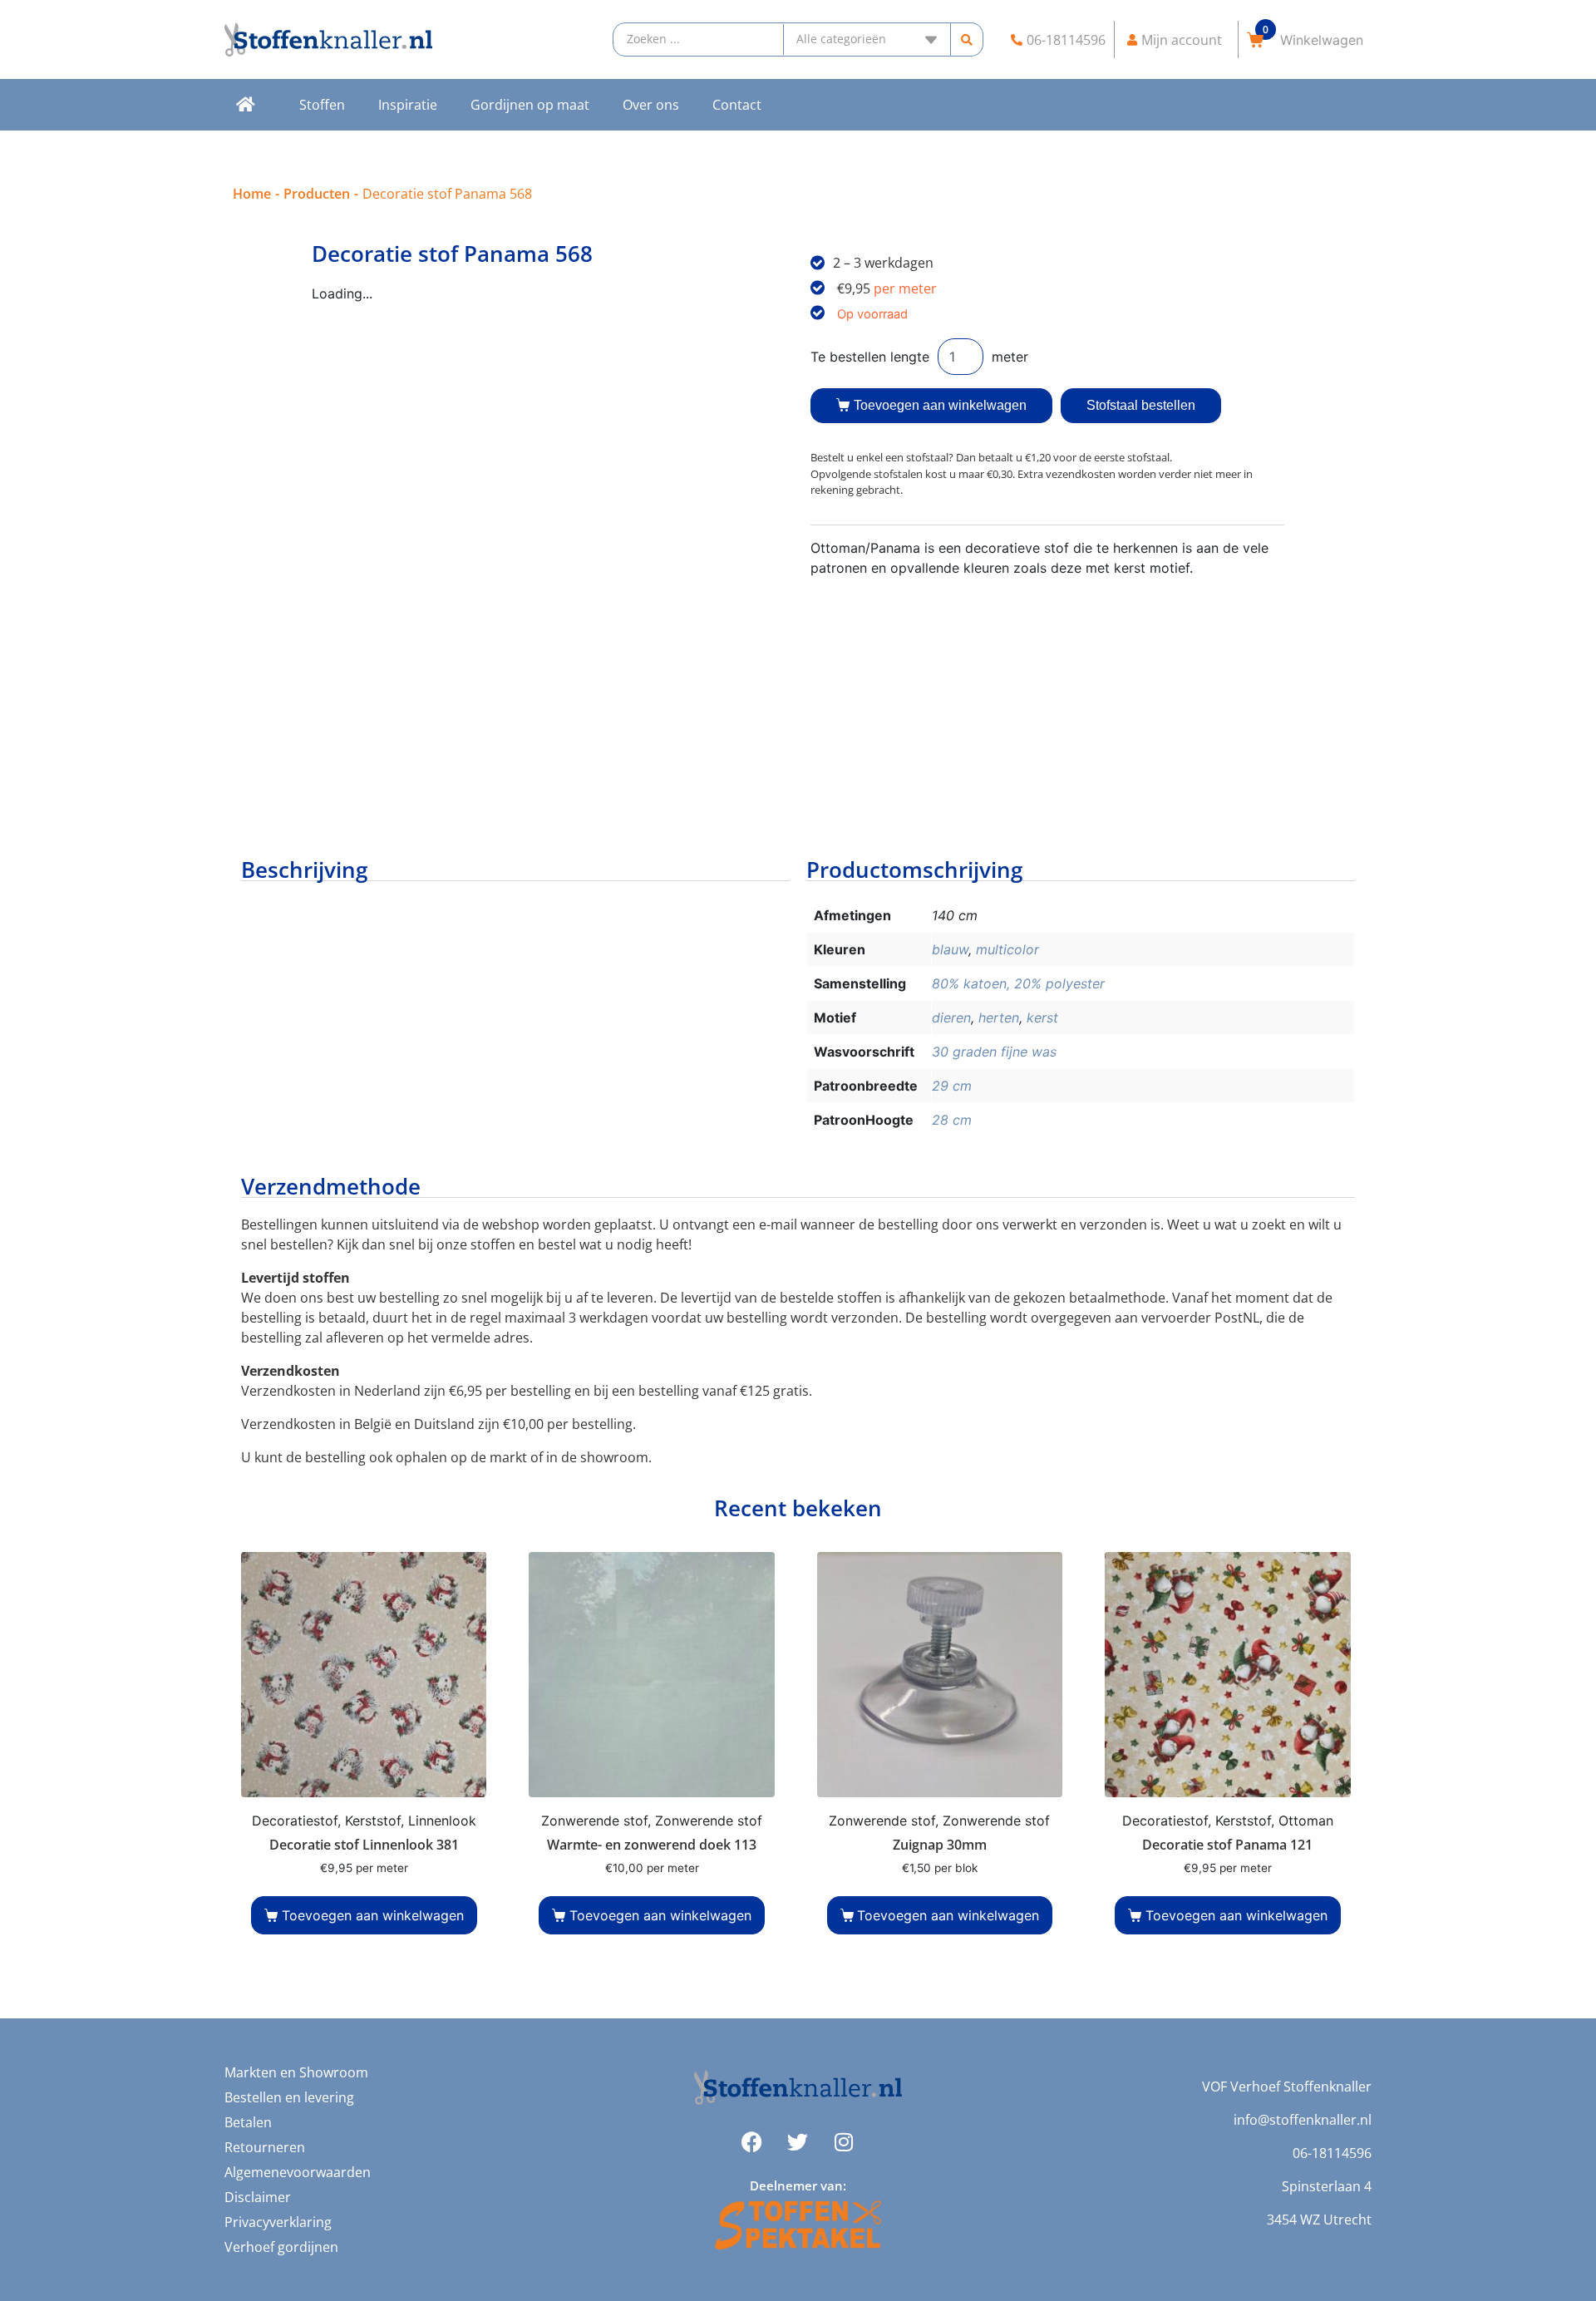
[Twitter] (798, 2142)
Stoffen (322, 105)
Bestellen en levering (289, 2097)
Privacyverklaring (278, 2222)
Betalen (248, 2122)
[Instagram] (844, 2142)
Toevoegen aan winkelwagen (940, 405)
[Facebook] (752, 2142)
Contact (737, 105)
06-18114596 (1332, 2153)
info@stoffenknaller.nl (1303, 2120)
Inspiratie (408, 105)
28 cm (952, 1120)
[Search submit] (967, 39)
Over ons (651, 105)
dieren (951, 1017)
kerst (1042, 1017)
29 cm (952, 1086)
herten (999, 1017)
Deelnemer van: (798, 2185)
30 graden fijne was (994, 1052)
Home (252, 194)
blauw (950, 949)
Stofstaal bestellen (1141, 405)
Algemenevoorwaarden (298, 2172)
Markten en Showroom (296, 2072)
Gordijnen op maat (530, 105)
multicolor (1007, 949)
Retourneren (265, 2147)
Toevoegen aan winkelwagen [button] (373, 1915)
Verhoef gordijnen (281, 2247)
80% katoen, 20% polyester (1018, 983)
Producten (317, 194)
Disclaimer (258, 2197)
